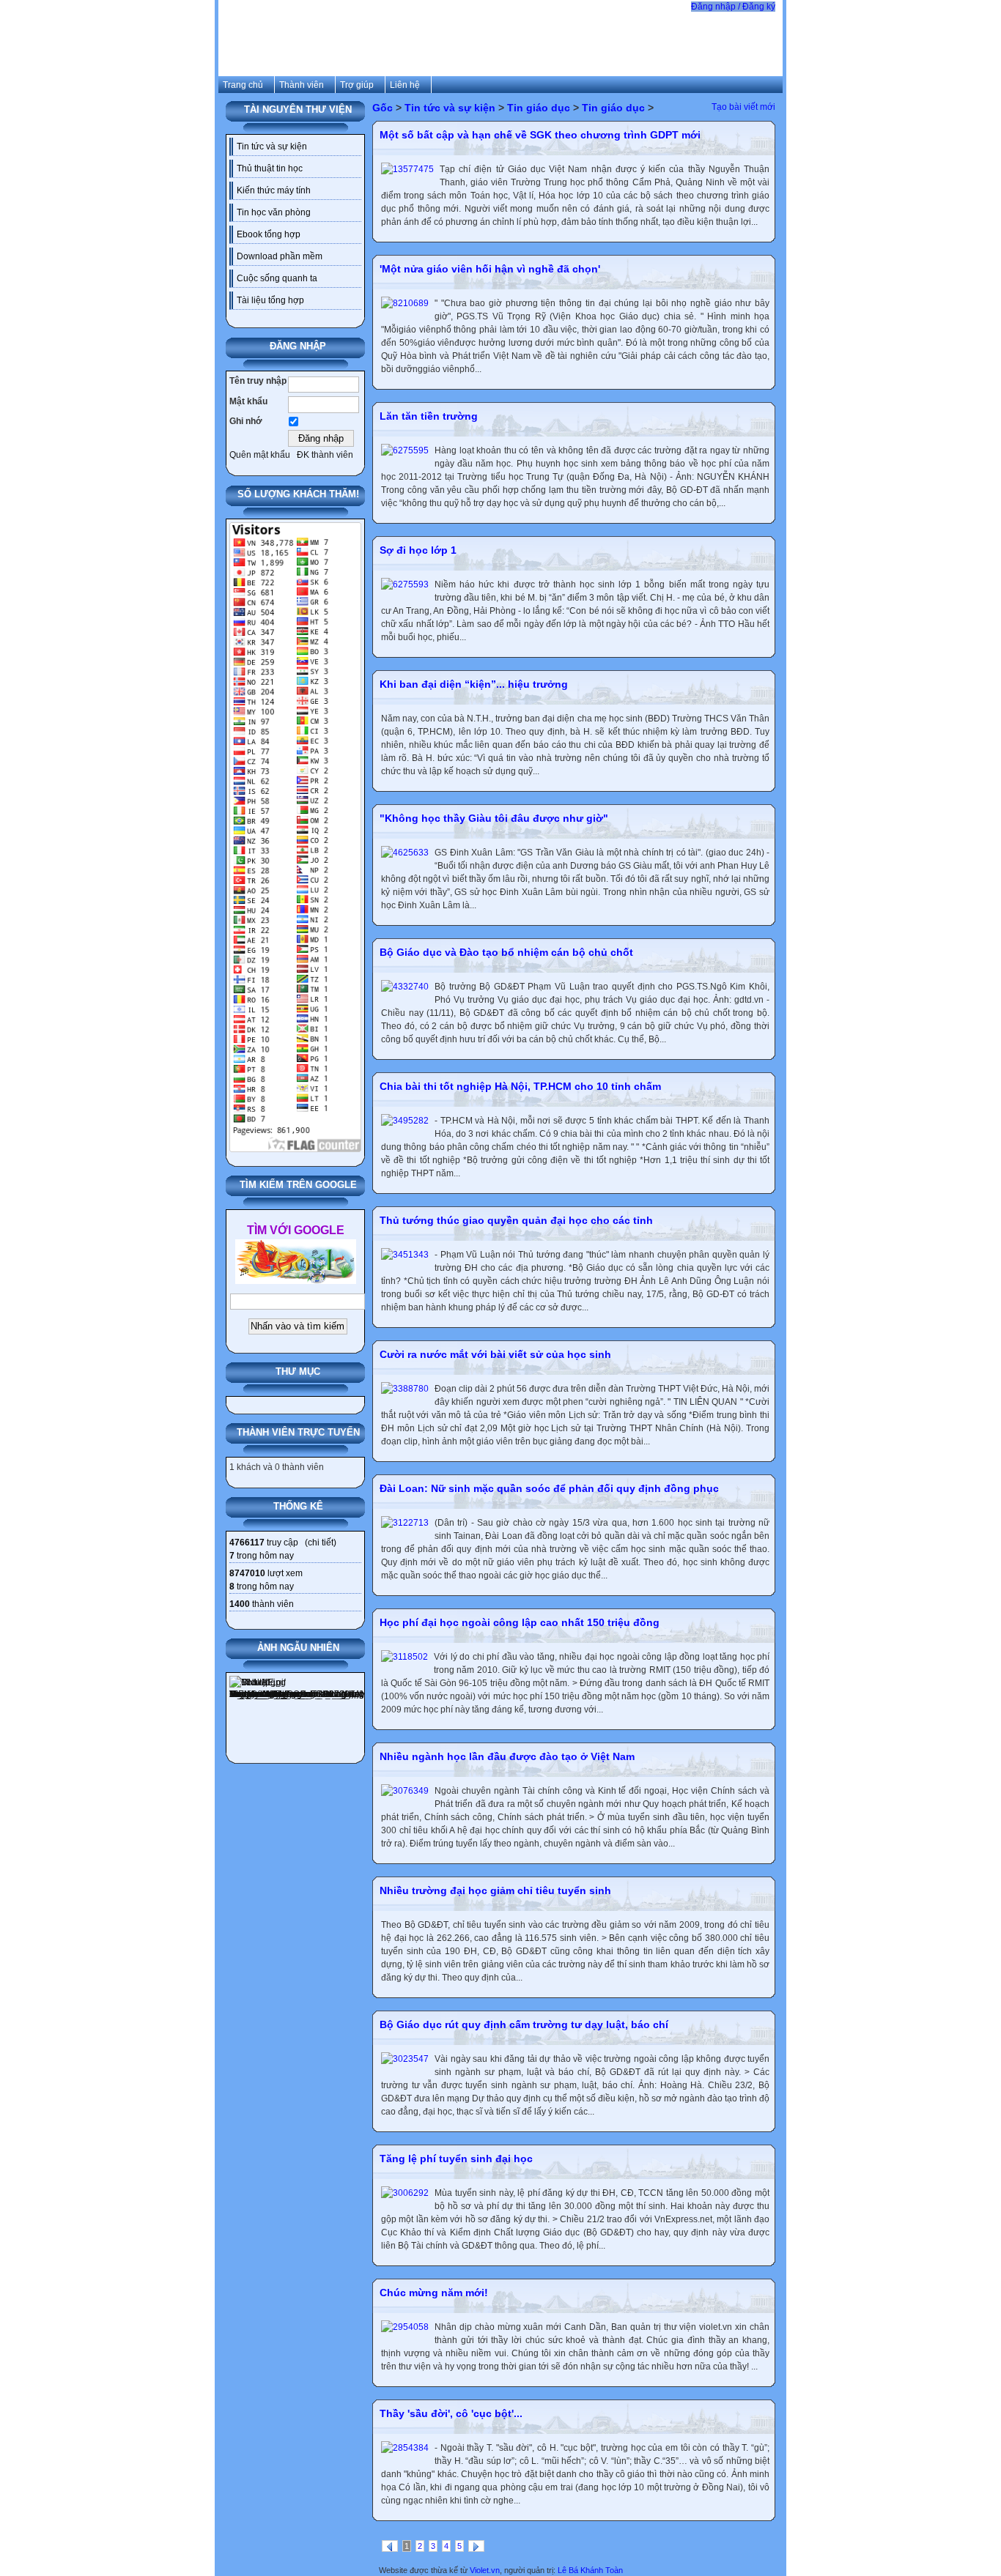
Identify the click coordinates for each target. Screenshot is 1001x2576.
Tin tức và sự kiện (450, 108)
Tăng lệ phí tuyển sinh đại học (456, 2159)
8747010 (247, 1573)
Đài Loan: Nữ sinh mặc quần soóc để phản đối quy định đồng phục (549, 1488)
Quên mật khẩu (260, 455)
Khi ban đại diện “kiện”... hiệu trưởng (474, 684)
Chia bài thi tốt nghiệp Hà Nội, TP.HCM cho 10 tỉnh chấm (520, 1086)
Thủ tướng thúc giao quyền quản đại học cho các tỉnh (516, 1220)
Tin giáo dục (539, 108)
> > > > (513, 108)
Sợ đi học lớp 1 (418, 550)
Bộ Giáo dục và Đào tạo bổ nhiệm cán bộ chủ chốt (506, 952)
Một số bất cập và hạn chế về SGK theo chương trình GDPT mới (540, 135)
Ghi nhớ (246, 421)
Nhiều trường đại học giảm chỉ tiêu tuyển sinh (495, 1890)
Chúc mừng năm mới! (434, 2293)
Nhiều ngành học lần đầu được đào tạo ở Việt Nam (507, 1756)
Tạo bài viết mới (743, 107)
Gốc (383, 108)
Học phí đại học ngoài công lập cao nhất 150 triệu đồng (520, 1622)
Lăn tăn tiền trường (429, 416)
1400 (240, 1604)
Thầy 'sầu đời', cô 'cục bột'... (451, 2413)
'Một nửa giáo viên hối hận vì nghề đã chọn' (490, 269)
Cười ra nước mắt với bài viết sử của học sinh (495, 1354)
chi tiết (321, 1543)
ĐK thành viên (325, 455)
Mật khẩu (248, 401)
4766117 (247, 1543)
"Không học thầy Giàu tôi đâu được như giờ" (494, 818)
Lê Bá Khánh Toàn (590, 2570)
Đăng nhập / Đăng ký (733, 7)
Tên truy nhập (258, 381)
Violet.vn (485, 2570)
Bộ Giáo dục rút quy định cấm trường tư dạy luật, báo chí (524, 2024)
